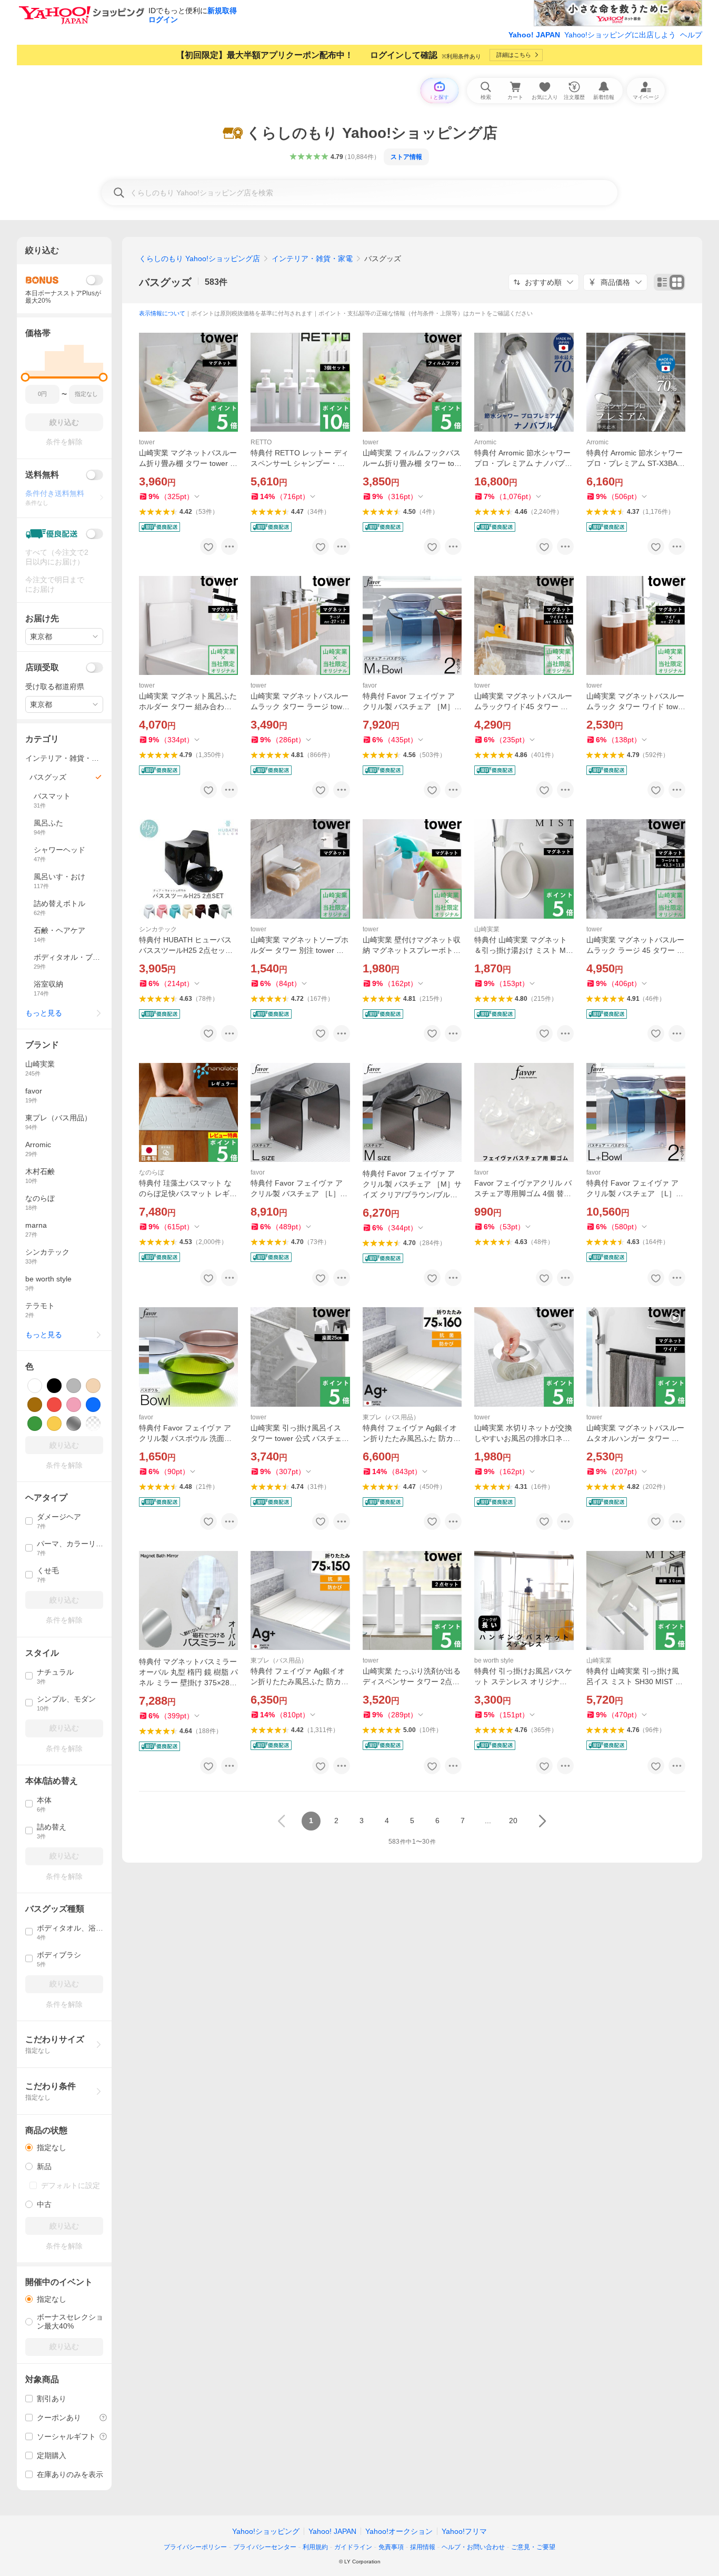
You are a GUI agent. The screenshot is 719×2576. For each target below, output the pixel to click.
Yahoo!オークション (399, 2531)
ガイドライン (353, 2547)
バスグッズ (165, 282)
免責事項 (391, 2547)
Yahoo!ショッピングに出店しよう (620, 35)
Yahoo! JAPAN (534, 35)
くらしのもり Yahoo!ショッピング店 (199, 258)
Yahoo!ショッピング (266, 2531)
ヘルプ (691, 35)
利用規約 (315, 2547)
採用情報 (423, 2547)
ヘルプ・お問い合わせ (473, 2547)
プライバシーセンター (265, 2547)
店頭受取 (42, 667)
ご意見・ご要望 (533, 2547)
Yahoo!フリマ (464, 2531)
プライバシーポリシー (195, 2547)
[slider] (26, 377)
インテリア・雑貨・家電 (312, 258)
